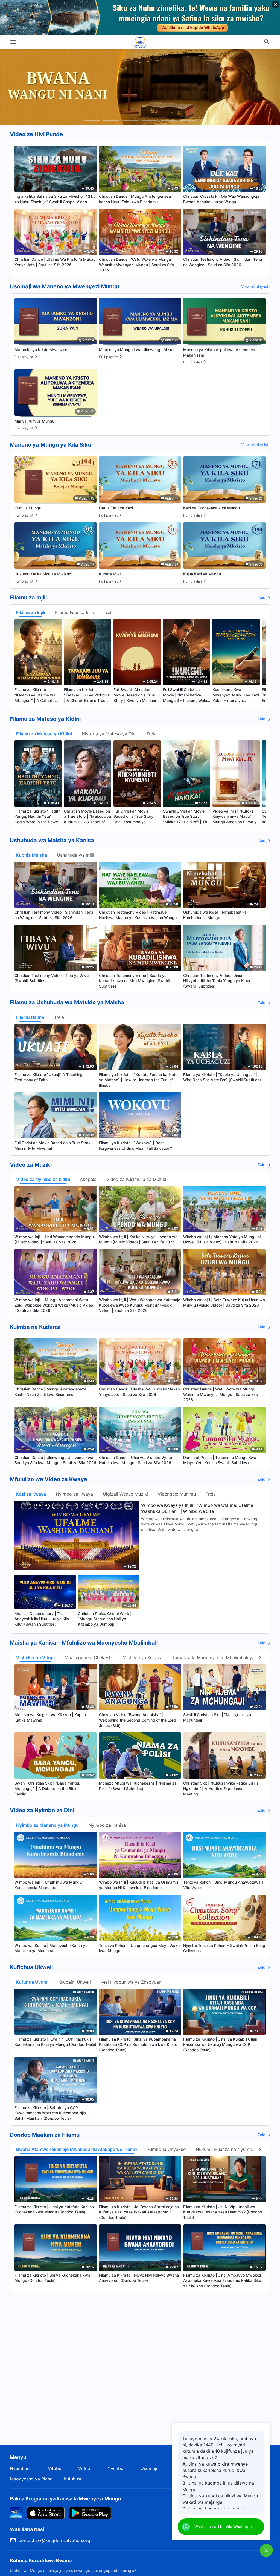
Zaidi (262, 597)
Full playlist (24, 357)
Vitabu (55, 2468)
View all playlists (256, 286)
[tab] (92, 120)
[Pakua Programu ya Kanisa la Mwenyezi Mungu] (16, 2512)
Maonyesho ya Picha (31, 2479)
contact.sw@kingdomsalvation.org (54, 2540)
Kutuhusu (73, 2479)
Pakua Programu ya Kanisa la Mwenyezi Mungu (65, 2499)
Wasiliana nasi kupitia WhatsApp (223, 2527)
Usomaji (149, 2468)
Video (84, 2468)
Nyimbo (116, 2468)
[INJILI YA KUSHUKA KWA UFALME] (140, 42)
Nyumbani (20, 2468)
